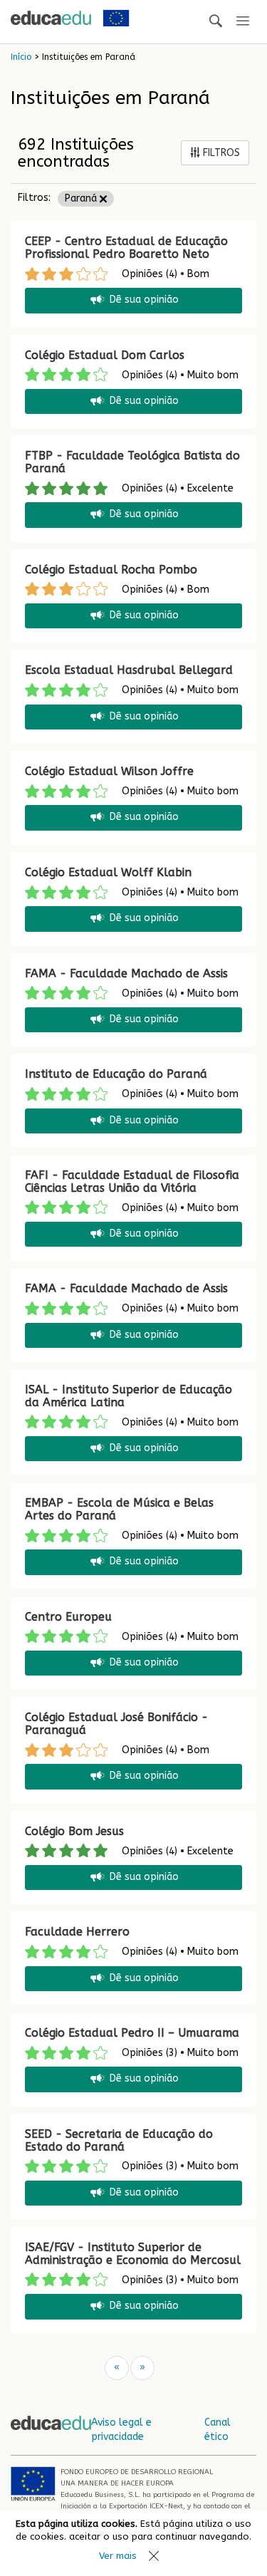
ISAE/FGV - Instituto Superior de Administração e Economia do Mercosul (133, 2254)
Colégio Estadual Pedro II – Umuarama (132, 2033)
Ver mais (118, 2556)
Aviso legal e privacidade (121, 2430)
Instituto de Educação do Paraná (116, 1074)
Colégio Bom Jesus (74, 1831)
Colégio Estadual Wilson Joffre (109, 771)
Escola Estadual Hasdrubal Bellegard (129, 670)
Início (21, 57)
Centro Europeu (68, 1617)
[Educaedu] (51, 18)
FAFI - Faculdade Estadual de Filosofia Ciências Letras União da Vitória (132, 1181)
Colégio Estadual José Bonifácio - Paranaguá (116, 1724)
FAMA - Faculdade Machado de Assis (126, 973)
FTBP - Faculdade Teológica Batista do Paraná (132, 462)
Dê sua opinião (144, 300)
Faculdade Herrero (77, 1932)
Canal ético (218, 2430)
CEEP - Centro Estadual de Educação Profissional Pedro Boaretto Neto (126, 248)
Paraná (82, 198)
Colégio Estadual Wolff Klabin (108, 872)
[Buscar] (216, 22)
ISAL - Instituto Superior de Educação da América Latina (129, 1396)
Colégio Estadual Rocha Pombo (111, 570)
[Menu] (243, 22)
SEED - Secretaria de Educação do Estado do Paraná (119, 2140)
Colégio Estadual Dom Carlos (105, 355)
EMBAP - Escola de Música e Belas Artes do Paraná (119, 1509)
